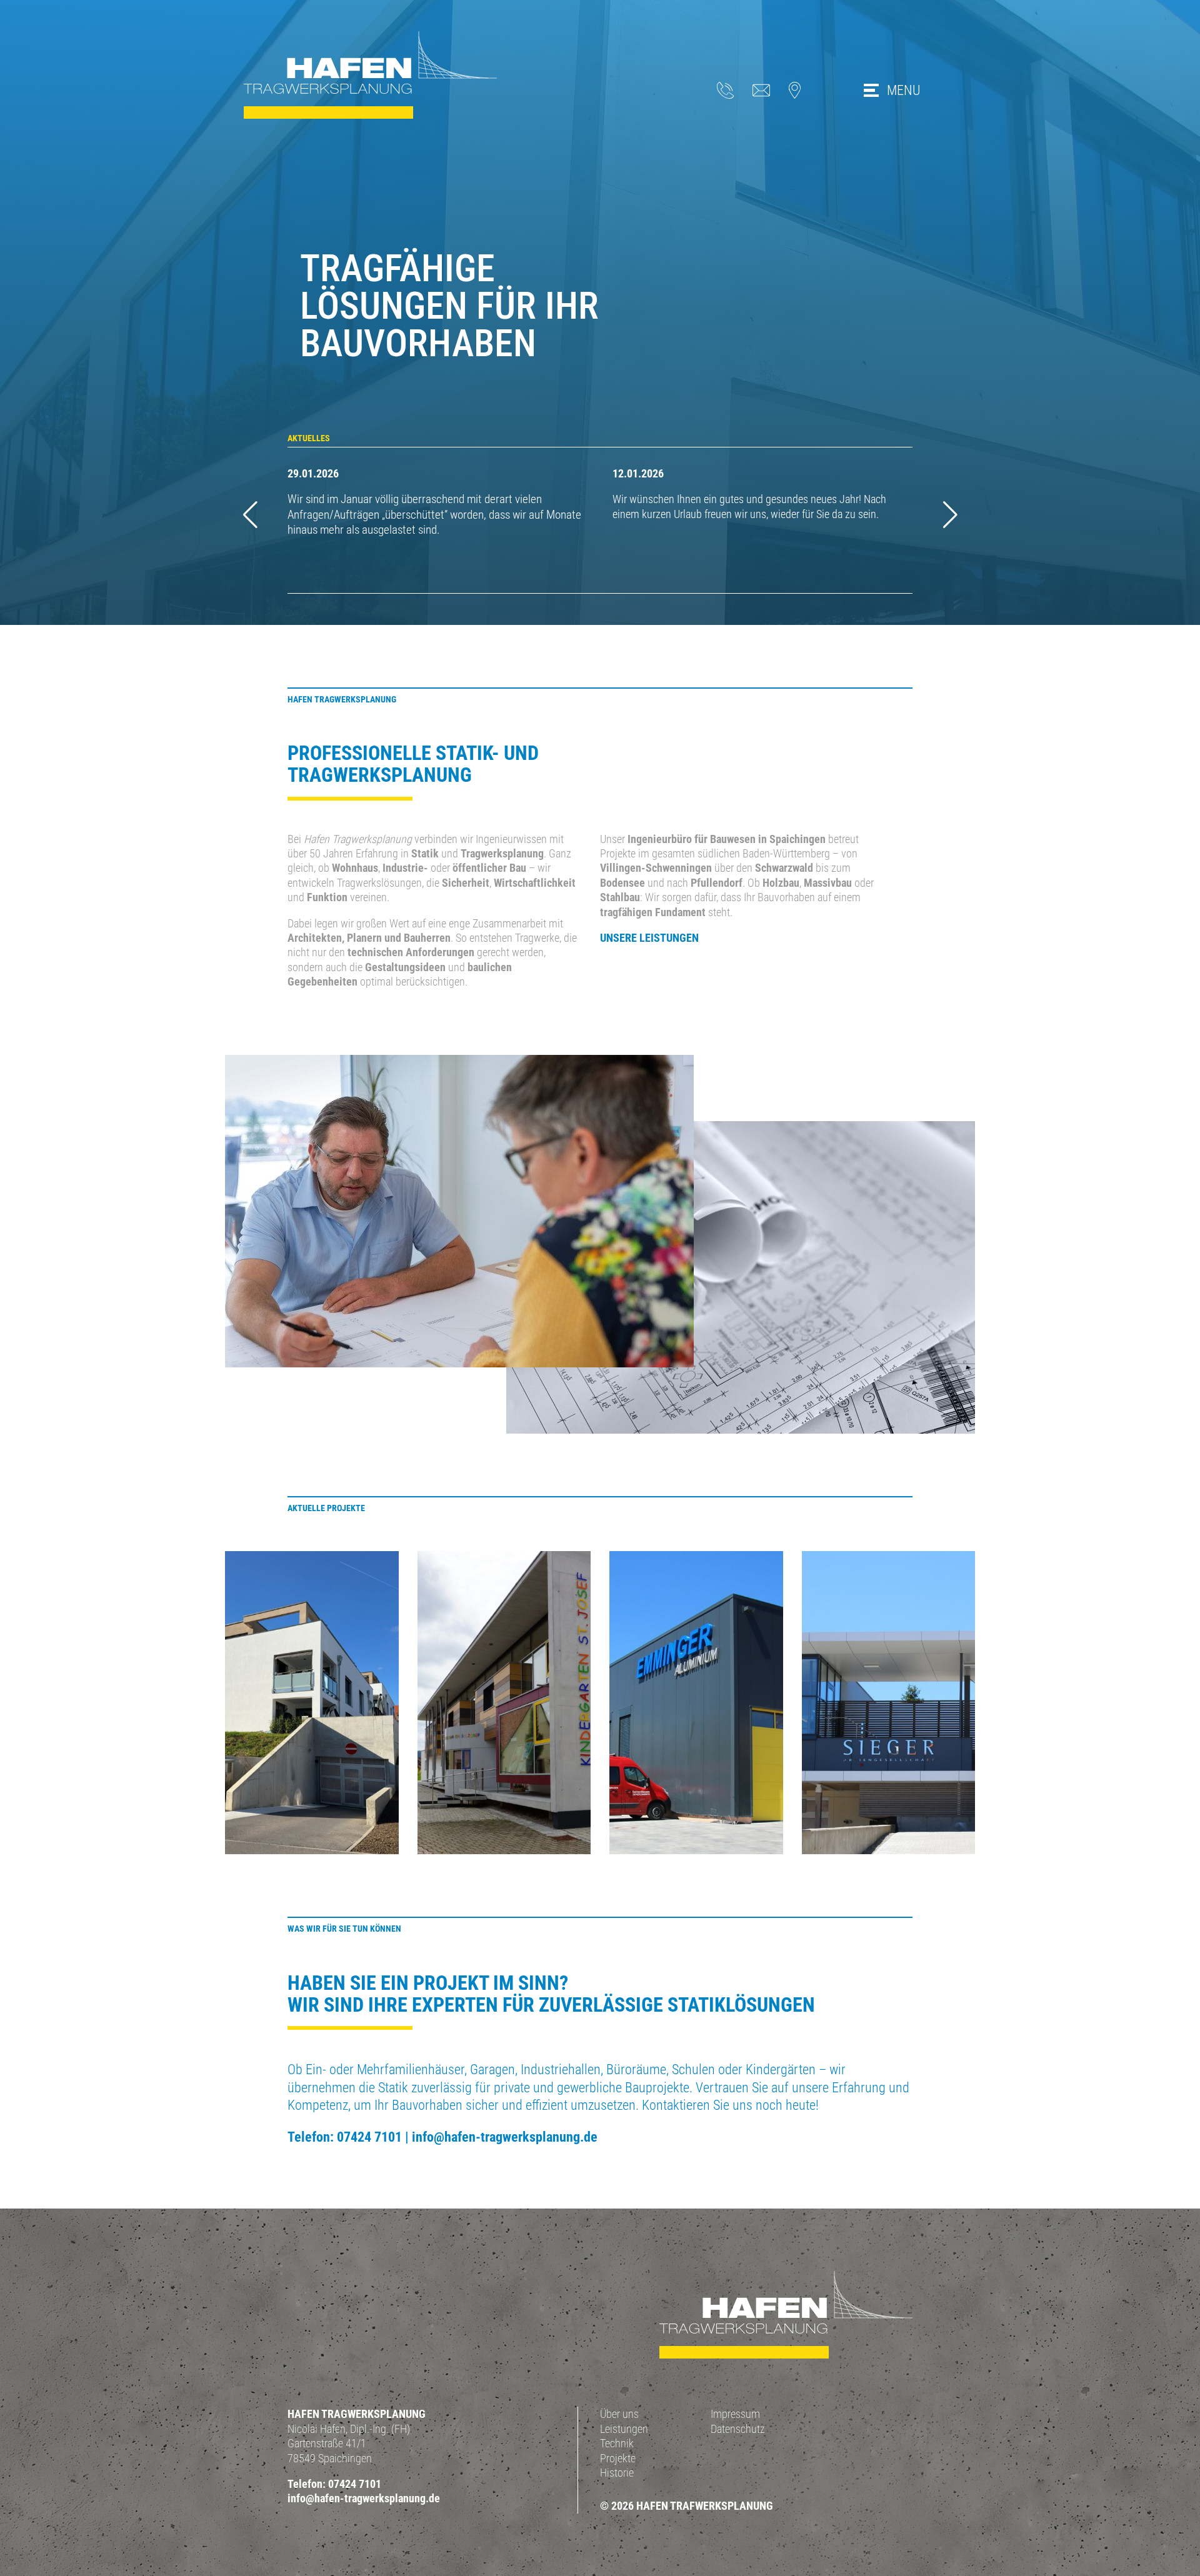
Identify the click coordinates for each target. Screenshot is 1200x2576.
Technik (617, 2443)
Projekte (618, 2458)
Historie (617, 2473)
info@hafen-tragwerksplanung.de (505, 2137)
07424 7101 (369, 2137)
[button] (950, 515)
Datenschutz (738, 2429)
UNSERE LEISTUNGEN (649, 938)
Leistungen (624, 2429)
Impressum (735, 2414)
